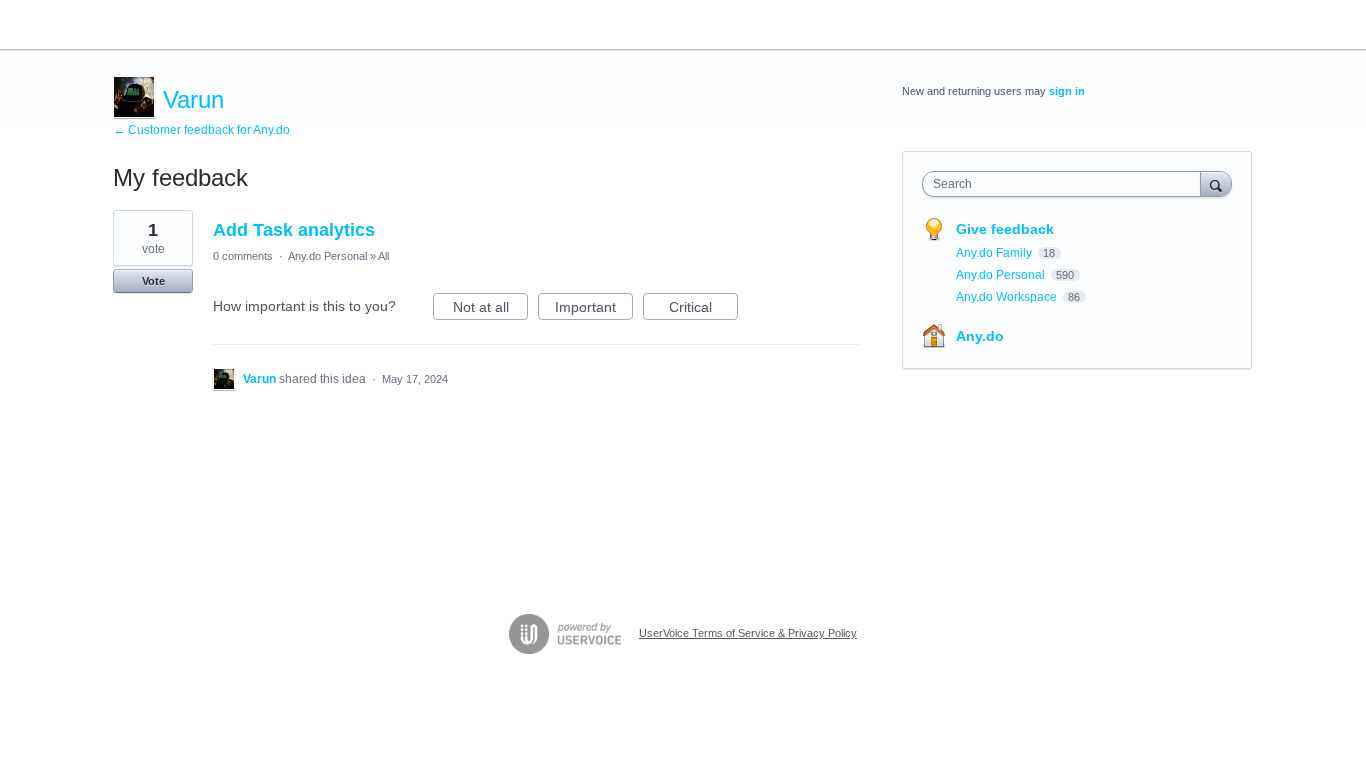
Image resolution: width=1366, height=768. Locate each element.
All (383, 256)
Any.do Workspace (1008, 297)
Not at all (490, 309)
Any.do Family (995, 253)
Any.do (980, 336)
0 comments (243, 256)
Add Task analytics (294, 230)
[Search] (1216, 183)
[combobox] (1066, 184)
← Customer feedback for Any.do (201, 130)
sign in (1067, 91)
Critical (703, 309)
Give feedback (1005, 229)
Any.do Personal (327, 256)
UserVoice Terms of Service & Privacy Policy (748, 633)
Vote (153, 281)
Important (594, 309)
